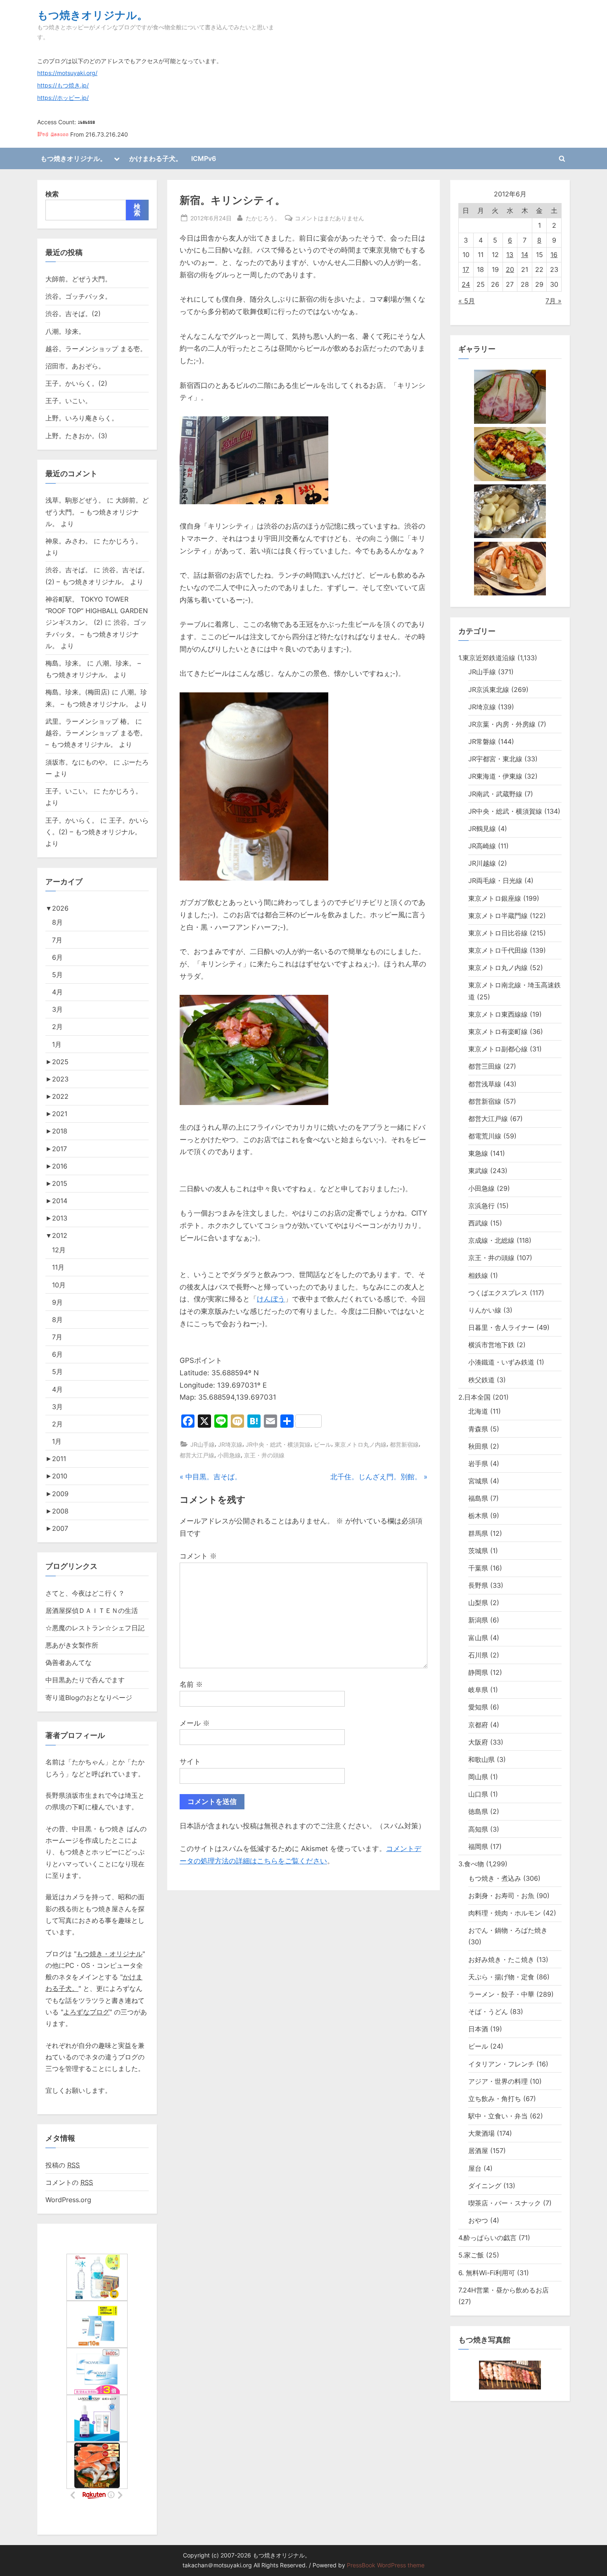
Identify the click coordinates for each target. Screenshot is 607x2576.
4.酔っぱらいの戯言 (487, 2238)
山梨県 (478, 1603)
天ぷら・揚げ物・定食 (501, 1977)
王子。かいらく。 (72, 820)
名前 (191, 1684)
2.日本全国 (474, 1397)
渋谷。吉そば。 (69, 570)
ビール (322, 1444)
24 (466, 284)
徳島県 (478, 1811)
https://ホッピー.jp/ (63, 98)
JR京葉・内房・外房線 (502, 724)
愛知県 (478, 1707)
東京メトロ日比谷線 (498, 933)
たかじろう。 (263, 218)
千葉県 (478, 1568)
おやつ (478, 2220)
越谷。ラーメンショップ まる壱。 (96, 349)
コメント (198, 1556)
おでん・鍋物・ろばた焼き (508, 1930)
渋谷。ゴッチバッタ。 (78, 296)
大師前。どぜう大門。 (78, 279)
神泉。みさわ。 (69, 541)
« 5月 (467, 301)
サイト (190, 1761)
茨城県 (478, 1551)
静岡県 (478, 1672)
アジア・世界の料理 (498, 2081)
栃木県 (478, 1516)
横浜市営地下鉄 (491, 1345)
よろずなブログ (86, 2012)
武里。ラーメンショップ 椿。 (89, 721)
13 (510, 255)
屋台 (475, 2168)
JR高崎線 (482, 846)
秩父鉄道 (481, 1380)
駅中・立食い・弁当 (498, 2116)
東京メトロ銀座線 (495, 898)
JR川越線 (482, 863)
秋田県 (478, 1446)
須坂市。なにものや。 (78, 762)
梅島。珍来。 (65, 663)
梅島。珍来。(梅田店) (78, 692)
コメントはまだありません (330, 219)
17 (466, 269)
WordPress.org (68, 2200)
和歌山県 (481, 1759)
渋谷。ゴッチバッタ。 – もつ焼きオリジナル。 (96, 634)
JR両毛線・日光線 (495, 881)
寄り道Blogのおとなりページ (89, 1698)
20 (510, 269)
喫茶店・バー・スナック (505, 2203)
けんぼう (271, 1299)
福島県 (478, 1498)
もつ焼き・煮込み (495, 1878)
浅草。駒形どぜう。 (75, 500)
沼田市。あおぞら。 (75, 366)
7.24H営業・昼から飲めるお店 (504, 2290)
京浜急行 (481, 1206)
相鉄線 (478, 1275)
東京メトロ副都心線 (498, 1049)
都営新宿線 (404, 1444)
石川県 (478, 1655)
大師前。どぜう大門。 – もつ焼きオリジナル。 (97, 512)
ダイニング (485, 2186)
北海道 (478, 1411)
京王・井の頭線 (264, 1455)
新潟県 (478, 1620)
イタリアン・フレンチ (501, 2064)
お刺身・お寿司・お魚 (501, 1896)
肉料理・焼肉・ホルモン (505, 1913)
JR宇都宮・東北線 (495, 759)
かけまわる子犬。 (156, 158)
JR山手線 (203, 1444)
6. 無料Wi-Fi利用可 (487, 2273)
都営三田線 (485, 1066)
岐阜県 (478, 1690)
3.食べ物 (471, 1864)
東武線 (478, 1171)
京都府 (478, 1725)
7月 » (554, 301)
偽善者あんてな (69, 1662)
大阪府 (478, 1742)
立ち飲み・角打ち (495, 2099)
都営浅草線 (485, 1084)
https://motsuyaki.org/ (67, 73)
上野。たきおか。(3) (76, 436)
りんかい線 (485, 1310)
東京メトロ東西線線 (498, 1014)
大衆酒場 (481, 2133)
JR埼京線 (230, 1444)
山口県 (478, 1794)
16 (554, 255)
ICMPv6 (204, 158)
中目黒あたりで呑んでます (85, 1680)
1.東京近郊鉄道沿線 (487, 658)
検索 (52, 194)
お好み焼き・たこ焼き (501, 1960)
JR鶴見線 (482, 829)
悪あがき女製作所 (72, 1645)
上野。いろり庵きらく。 (82, 418)
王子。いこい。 (69, 401)
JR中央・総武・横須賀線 (278, 1444)
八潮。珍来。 (65, 331)
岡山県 (478, 1777)
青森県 (478, 1429)
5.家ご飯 (471, 2255)
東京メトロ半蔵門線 (498, 916)
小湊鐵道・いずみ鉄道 (501, 1362)
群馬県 (478, 1533)
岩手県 (478, 1464)
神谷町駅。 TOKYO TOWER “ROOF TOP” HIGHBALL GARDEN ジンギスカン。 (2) (97, 611)
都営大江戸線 (197, 1455)
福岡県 (478, 1846)
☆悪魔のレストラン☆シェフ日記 (95, 1628)
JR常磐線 (482, 741)
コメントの (69, 2182)
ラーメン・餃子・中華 (501, 1994)
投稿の (63, 2165)
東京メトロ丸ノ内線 (360, 1444)
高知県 (478, 1829)
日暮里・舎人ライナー (501, 1327)
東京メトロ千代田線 (498, 950)
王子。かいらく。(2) (76, 383)
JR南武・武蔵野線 (495, 794)
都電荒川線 (485, 1136)
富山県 (478, 1638)
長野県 (478, 1585)
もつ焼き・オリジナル (109, 1954)
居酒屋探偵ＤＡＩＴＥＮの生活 (92, 1610)
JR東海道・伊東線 (495, 776)
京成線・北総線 (491, 1240)
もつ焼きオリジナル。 (92, 15)
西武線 (478, 1223)
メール (195, 1723)
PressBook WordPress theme (386, 2565)
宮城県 (478, 1481)
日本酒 (478, 2029)
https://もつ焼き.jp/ (63, 85)
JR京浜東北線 (489, 689)
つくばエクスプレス (498, 1293)
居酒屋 (478, 2151)
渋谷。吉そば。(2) (73, 314)
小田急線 (229, 1455)
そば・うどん (488, 2012)
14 (525, 255)
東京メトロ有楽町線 (498, 1032)
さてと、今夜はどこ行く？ (85, 1593)
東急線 (478, 1153)
